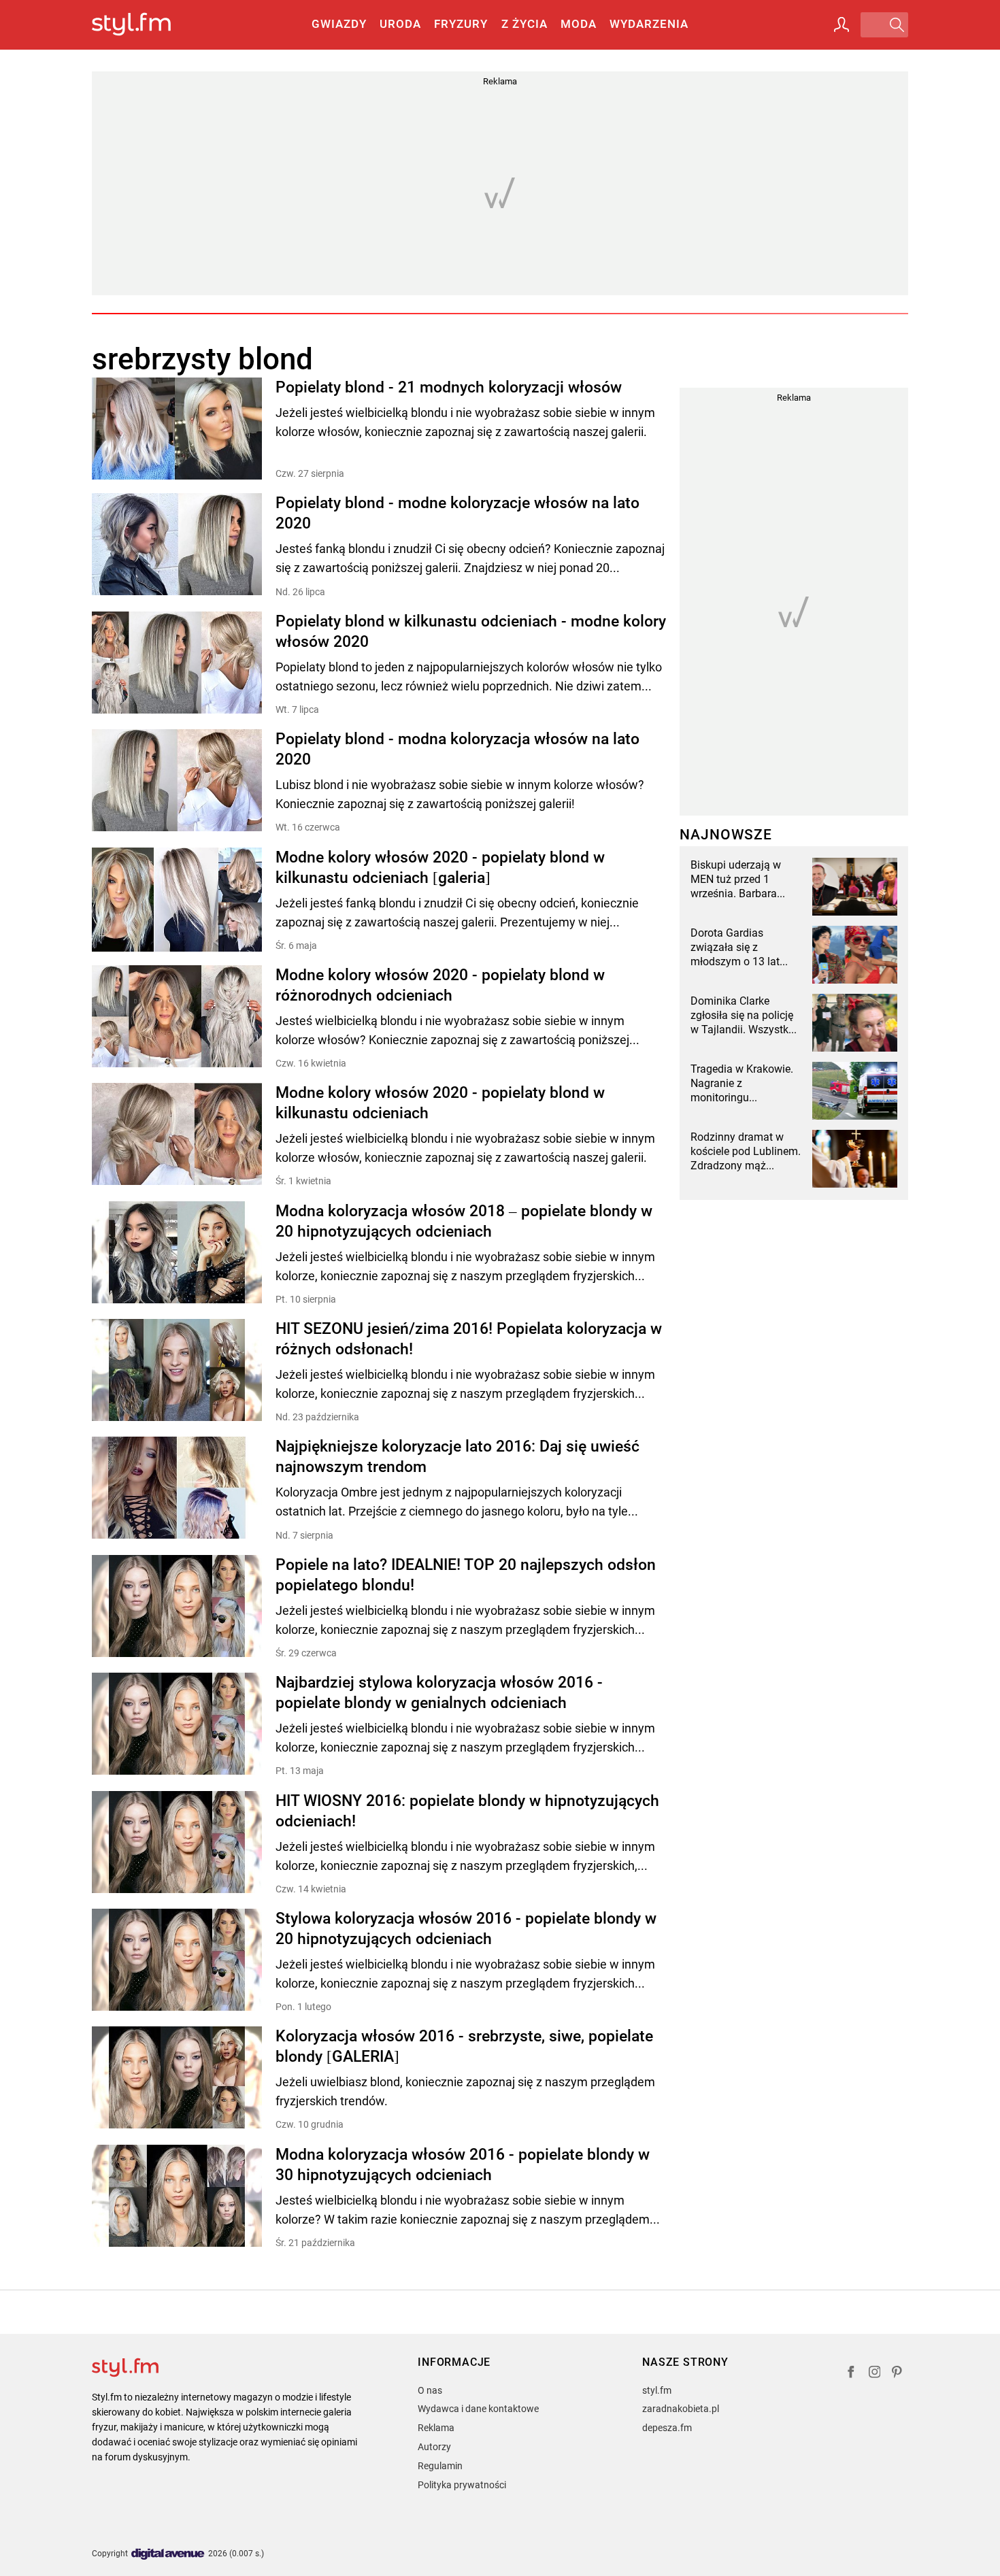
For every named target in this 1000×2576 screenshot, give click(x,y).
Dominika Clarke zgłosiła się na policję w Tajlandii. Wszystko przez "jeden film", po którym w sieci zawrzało (743, 1016)
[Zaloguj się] (841, 24)
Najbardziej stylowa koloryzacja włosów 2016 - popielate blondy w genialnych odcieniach (439, 1693)
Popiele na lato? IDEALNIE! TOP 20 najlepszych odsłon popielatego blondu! (466, 1575)
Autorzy (434, 2447)
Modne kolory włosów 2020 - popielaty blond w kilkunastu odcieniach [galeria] (440, 868)
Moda (579, 24)
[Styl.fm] (146, 25)
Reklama (436, 2428)
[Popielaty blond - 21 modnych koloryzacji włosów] (177, 429)
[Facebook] (851, 2374)
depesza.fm (667, 2428)
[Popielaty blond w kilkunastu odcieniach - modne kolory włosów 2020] (177, 664)
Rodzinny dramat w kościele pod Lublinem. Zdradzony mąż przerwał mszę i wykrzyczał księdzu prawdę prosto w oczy (746, 1152)
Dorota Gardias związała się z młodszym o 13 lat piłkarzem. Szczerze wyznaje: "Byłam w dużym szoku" (738, 948)
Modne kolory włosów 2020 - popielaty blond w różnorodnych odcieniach (440, 985)
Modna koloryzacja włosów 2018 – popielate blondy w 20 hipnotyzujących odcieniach (464, 1221)
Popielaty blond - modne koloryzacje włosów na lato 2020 (457, 513)
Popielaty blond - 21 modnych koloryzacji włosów (449, 387)
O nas (430, 2390)
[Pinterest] (898, 2374)
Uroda (400, 24)
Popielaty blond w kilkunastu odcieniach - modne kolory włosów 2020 (471, 632)
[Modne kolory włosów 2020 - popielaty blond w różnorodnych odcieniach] (177, 1017)
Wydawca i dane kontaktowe (478, 2409)
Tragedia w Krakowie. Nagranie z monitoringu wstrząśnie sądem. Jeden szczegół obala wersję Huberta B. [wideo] (743, 1084)
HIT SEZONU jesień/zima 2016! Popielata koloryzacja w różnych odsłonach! (469, 1339)
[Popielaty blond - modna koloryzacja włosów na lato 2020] (177, 781)
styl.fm (657, 2390)
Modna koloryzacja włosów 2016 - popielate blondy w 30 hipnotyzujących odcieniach (463, 2165)
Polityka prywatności (462, 2485)
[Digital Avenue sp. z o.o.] (168, 2555)
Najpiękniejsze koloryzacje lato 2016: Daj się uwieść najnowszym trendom (457, 1457)
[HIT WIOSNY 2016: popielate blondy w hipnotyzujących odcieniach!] (177, 1843)
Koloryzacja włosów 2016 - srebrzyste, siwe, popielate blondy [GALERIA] (464, 2046)
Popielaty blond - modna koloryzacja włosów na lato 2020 (457, 749)
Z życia (524, 24)
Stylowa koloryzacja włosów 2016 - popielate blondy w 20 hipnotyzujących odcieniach (466, 1929)
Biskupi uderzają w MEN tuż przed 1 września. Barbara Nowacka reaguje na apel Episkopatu (739, 880)
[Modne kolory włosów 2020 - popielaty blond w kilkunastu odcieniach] (177, 1135)
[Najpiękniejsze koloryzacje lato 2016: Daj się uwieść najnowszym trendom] (177, 1489)
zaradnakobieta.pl (681, 2409)
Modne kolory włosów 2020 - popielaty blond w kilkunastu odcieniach (440, 1103)
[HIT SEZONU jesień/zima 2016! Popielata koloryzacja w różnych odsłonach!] (177, 1371)
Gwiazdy (339, 24)
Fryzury (461, 24)
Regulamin (440, 2466)
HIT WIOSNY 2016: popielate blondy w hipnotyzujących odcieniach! (467, 1811)
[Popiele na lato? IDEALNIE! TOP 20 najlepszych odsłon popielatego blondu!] (177, 1607)
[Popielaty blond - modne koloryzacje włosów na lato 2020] (177, 545)
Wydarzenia (649, 24)
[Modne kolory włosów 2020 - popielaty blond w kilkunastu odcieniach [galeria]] (177, 900)
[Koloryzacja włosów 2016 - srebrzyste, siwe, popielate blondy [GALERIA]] (177, 2078)
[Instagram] (875, 2374)
